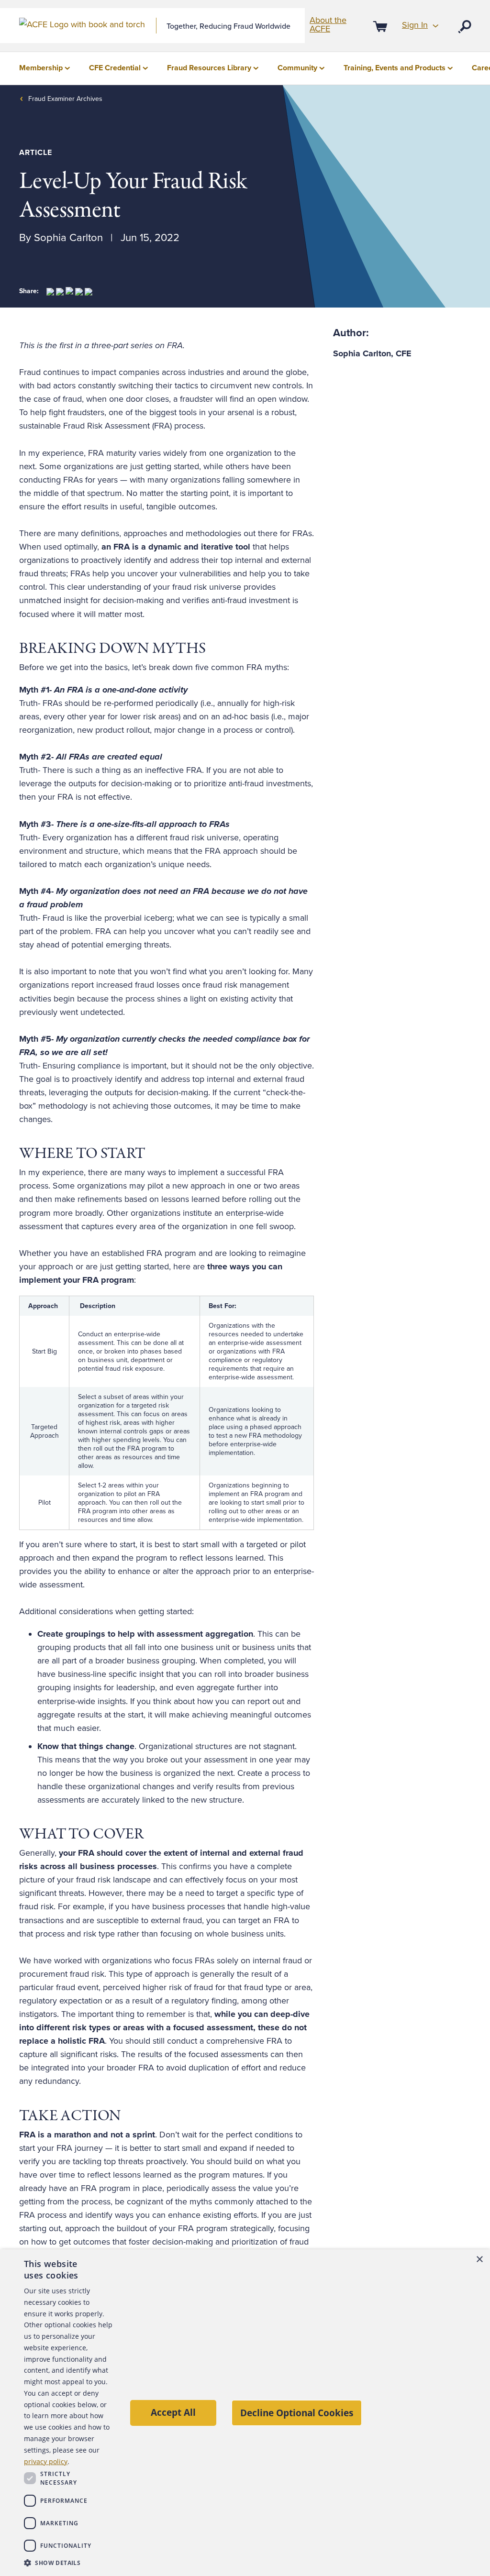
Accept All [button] (173, 2412)
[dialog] (245, 2413)
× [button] (479, 2260)
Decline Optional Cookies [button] (297, 2413)
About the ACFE (328, 24)
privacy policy (46, 2461)
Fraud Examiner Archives (65, 99)
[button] (68, 2563)
